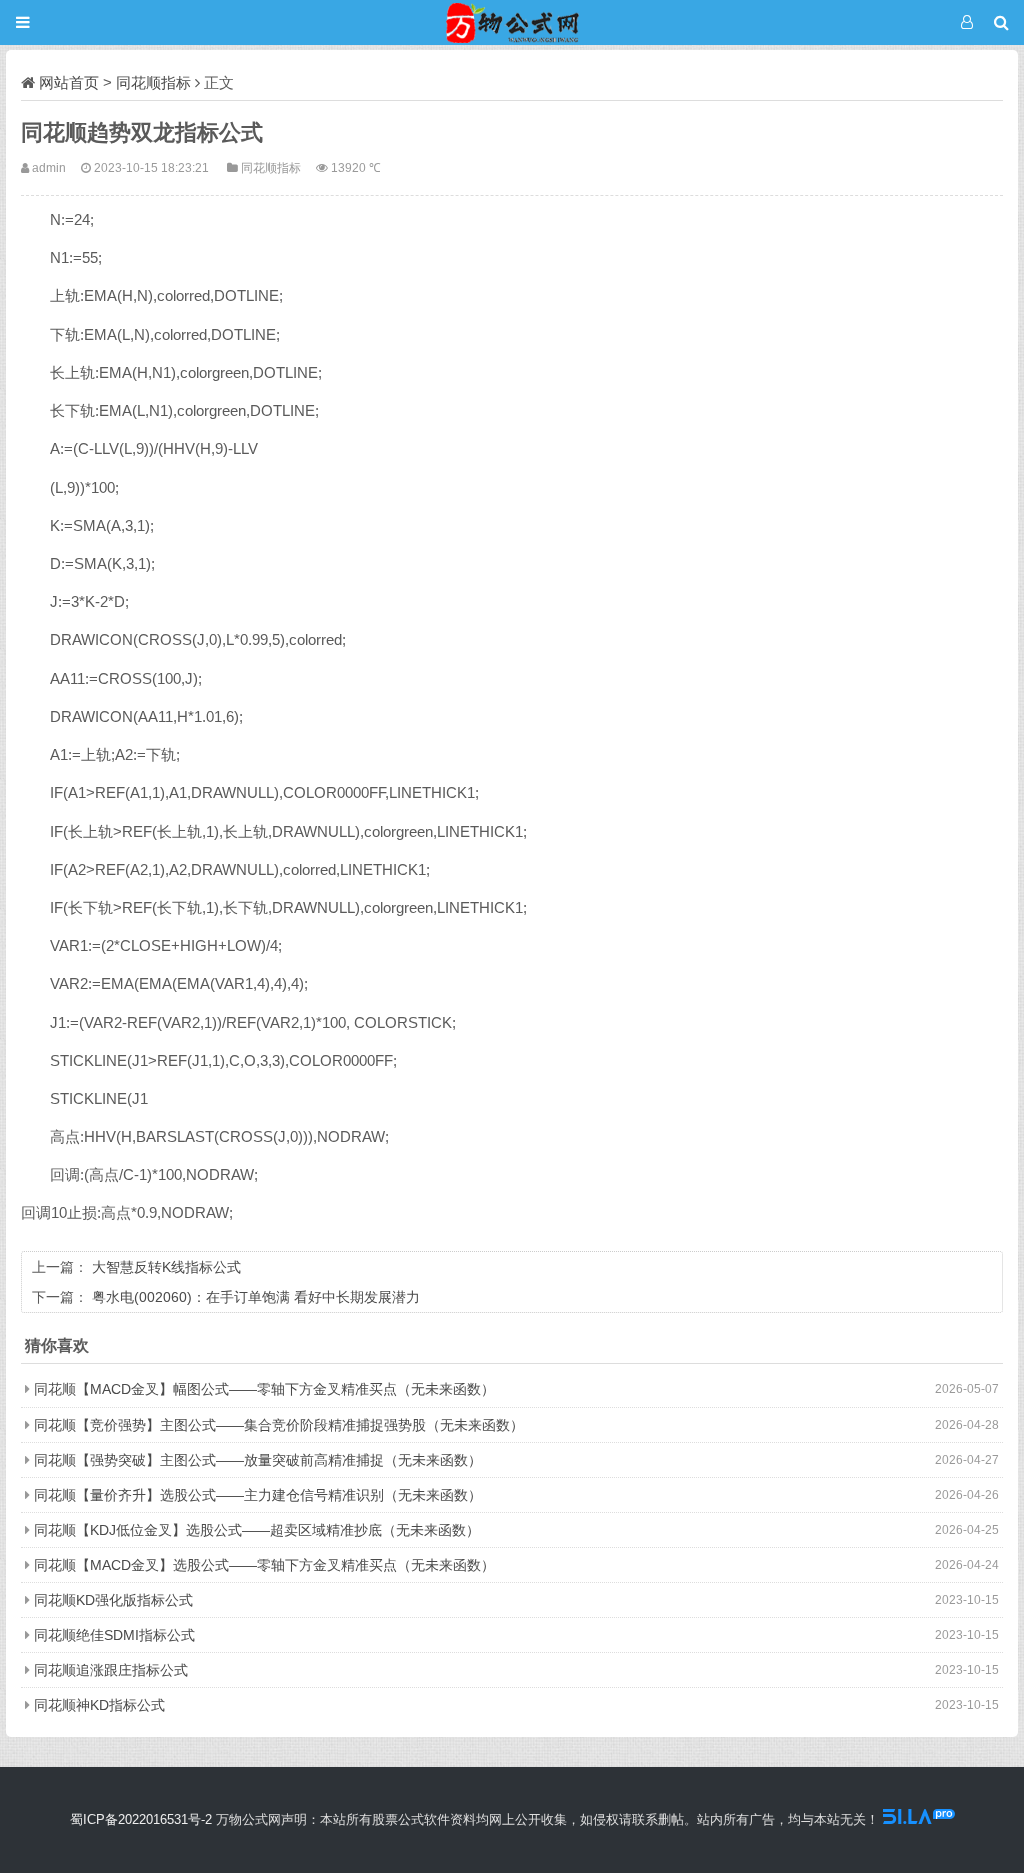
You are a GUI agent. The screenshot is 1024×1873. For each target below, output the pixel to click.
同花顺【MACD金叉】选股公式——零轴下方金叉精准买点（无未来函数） (264, 1565)
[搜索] (1001, 22)
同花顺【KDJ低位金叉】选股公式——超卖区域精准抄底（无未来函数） (257, 1530)
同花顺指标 (153, 82)
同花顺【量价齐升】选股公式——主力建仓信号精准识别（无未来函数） (258, 1495)
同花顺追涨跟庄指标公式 (111, 1670)
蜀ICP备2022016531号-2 (141, 1820)
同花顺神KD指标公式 (99, 1705)
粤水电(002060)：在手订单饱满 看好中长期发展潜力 (256, 1297)
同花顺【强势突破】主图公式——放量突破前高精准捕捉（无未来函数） (258, 1460)
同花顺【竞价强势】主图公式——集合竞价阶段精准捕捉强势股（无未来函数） (279, 1425)
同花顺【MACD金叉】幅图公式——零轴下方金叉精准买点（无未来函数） (264, 1389)
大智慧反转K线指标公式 (166, 1267)
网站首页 (69, 82)
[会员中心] (966, 22)
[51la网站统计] (919, 1820)
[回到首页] (512, 22)
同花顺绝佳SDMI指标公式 (114, 1635)
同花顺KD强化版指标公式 (113, 1600)
